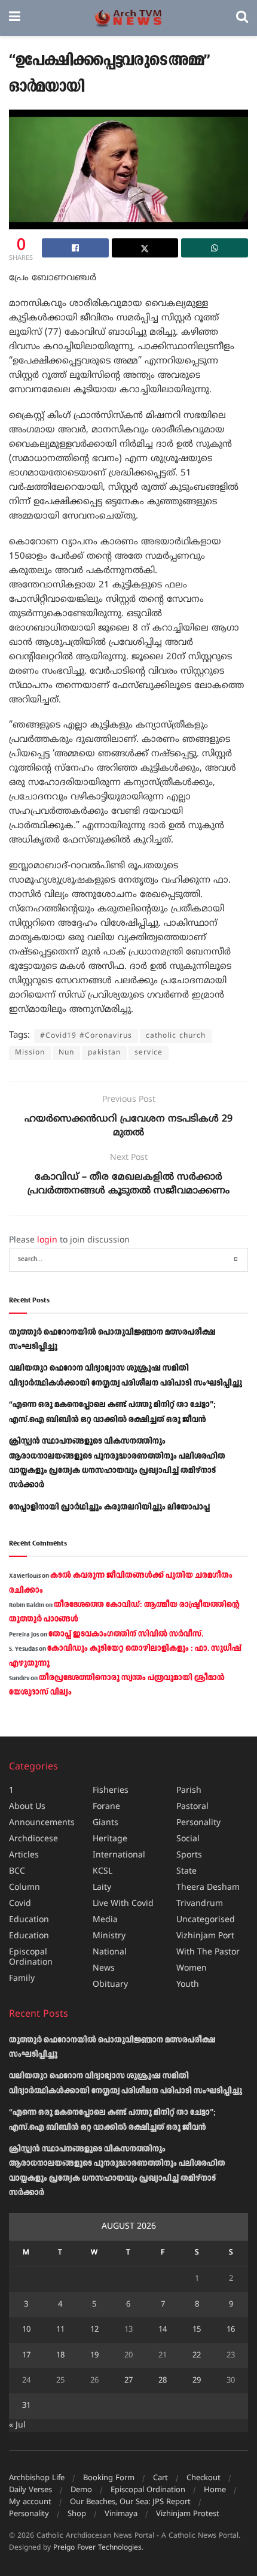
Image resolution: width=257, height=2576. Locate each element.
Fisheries (111, 1791)
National (110, 1952)
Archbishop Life (37, 2478)
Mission (30, 1053)
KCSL (103, 1872)
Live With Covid (123, 1904)
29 (197, 2381)
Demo (81, 2490)
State (186, 1872)
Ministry (109, 1936)
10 (26, 2330)
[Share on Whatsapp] (215, 248)
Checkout (204, 2478)
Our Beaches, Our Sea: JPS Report (130, 2502)
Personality (198, 1823)
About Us (27, 1807)
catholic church (176, 1036)
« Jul (17, 2425)
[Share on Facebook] (75, 248)
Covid (20, 1904)
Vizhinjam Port (205, 1936)
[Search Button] (242, 18)
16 (231, 2330)
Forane (106, 1807)
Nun (66, 1053)
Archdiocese (33, 1839)
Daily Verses (30, 2490)
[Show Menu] (15, 18)
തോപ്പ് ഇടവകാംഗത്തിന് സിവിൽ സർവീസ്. (126, 1634)
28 (163, 2381)
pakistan (104, 1053)
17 (26, 2356)
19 (94, 2356)
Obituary (110, 1985)
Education (29, 1920)
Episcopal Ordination (31, 1957)
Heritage (110, 1839)
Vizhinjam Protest (188, 2514)
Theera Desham (208, 1888)
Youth (188, 1985)
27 (128, 2381)
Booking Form (109, 2478)
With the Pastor (208, 1952)
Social (188, 1839)
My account (30, 2502)
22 (197, 2356)
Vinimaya (121, 2514)
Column (25, 1888)
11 (60, 2330)
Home (215, 2490)
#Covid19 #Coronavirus (86, 1036)
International (119, 1855)
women (192, 1969)
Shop (77, 2514)
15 (197, 2330)
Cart (160, 2478)
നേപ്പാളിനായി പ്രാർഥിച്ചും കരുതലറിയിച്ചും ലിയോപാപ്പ (109, 1507)
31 (26, 2406)
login (47, 1240)
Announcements (42, 1823)
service (149, 1053)
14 (163, 2330)
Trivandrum (200, 1904)
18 (60, 2356)
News (104, 1969)
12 (94, 2330)
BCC (17, 1872)
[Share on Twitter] (145, 248)
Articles (24, 1855)
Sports (189, 1855)
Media (105, 1920)
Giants (105, 1823)
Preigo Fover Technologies (97, 2548)
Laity (102, 1888)
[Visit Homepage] (128, 18)
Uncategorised (206, 1920)
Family (22, 1979)
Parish (189, 1791)
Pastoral (192, 1807)
